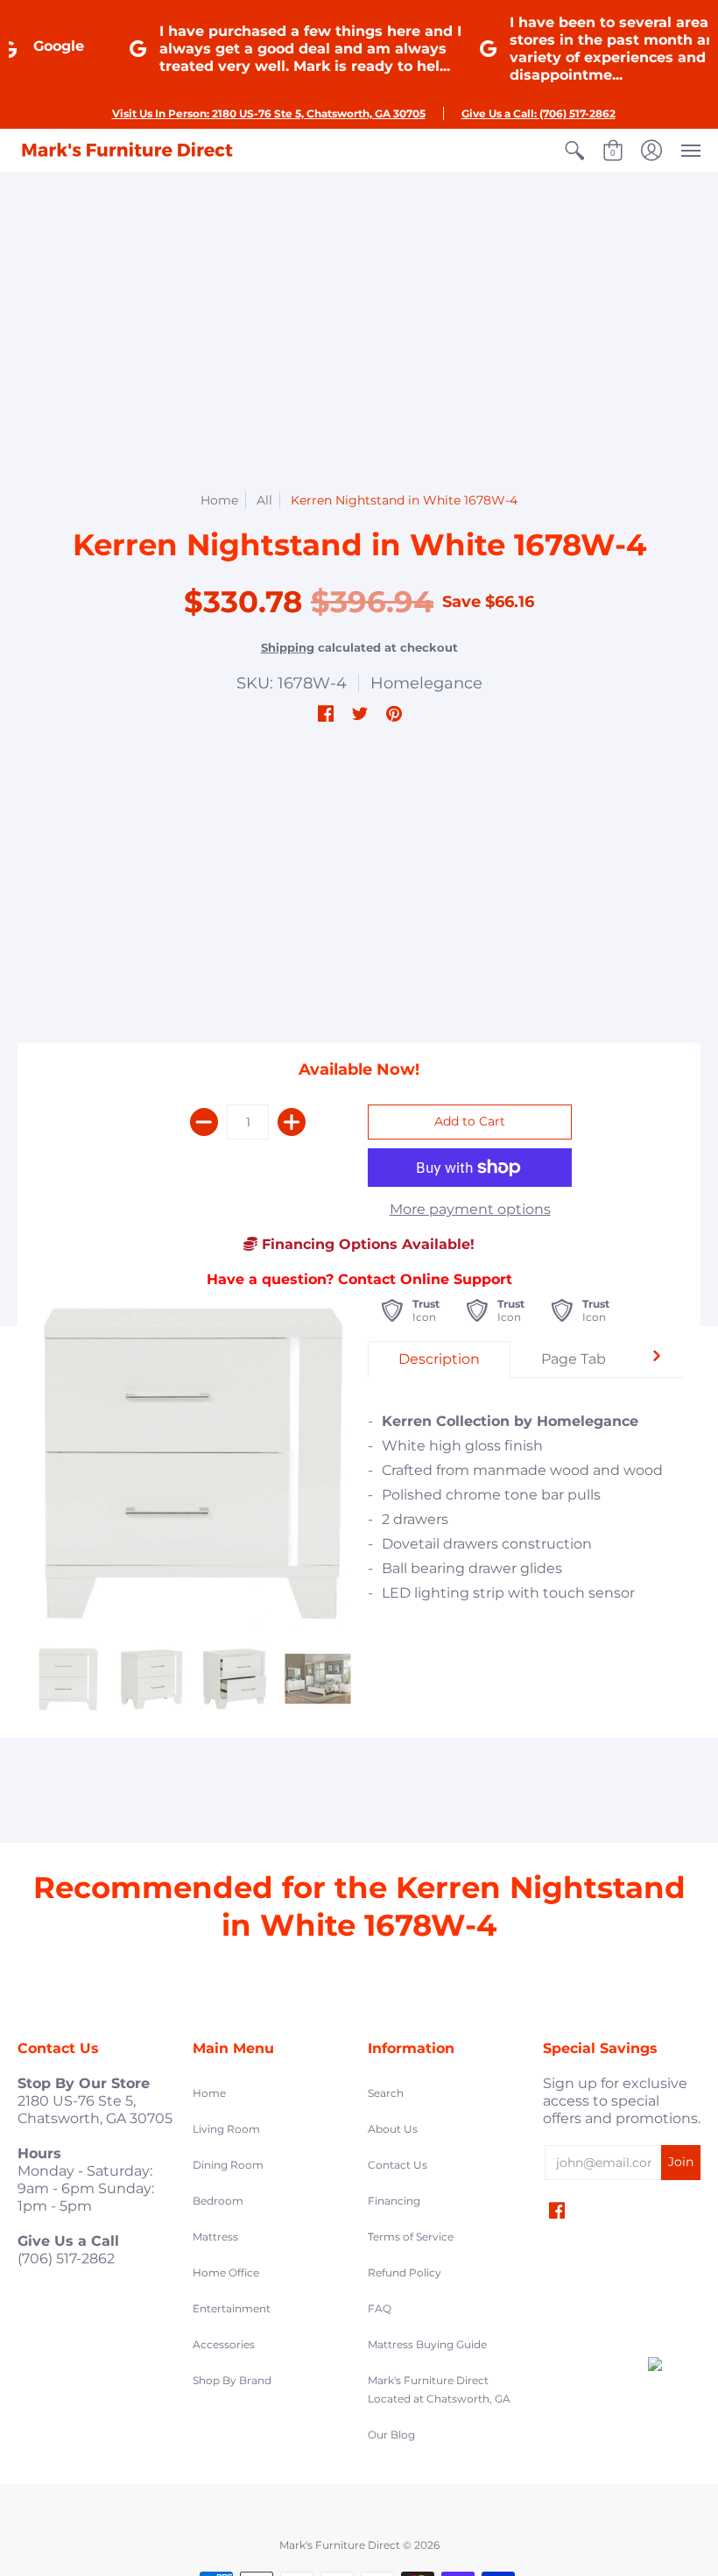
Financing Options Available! (366, 1244)
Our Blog (391, 2435)
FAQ (380, 2308)
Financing (394, 2201)
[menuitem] (574, 151)
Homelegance (426, 683)
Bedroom (218, 2201)
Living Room (226, 2129)
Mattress (215, 2237)
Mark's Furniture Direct (340, 2545)
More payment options (470, 1209)
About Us (393, 2129)
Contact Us (398, 2165)
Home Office (226, 2273)
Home (219, 500)
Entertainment (232, 2308)
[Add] (292, 1122)
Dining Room (228, 2165)
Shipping (288, 648)
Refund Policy (405, 2273)
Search (386, 2093)
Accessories (224, 2344)
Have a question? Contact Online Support (359, 1279)
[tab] (439, 1359)
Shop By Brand (232, 2380)
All (264, 500)
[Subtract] (204, 1122)
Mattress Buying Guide (427, 2344)
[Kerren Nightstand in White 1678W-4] (68, 1679)
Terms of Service (411, 2237)
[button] (574, 151)
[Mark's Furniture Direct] (127, 151)
